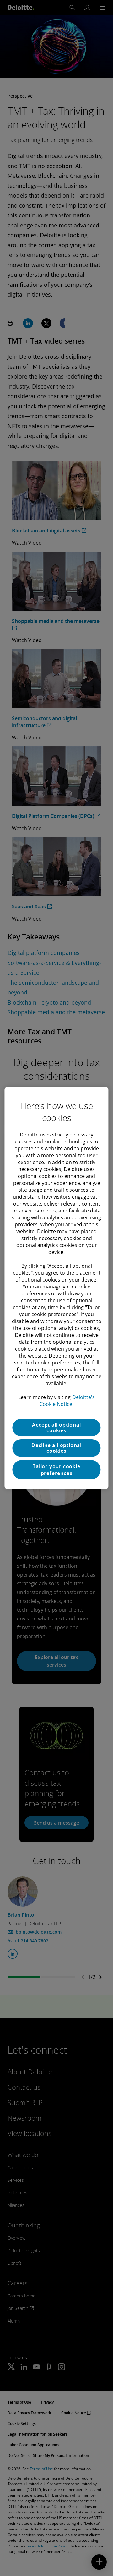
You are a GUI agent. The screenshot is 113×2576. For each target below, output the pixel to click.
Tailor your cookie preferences (56, 1470)
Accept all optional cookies (56, 1428)
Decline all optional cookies (56, 1448)
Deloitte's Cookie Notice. (67, 1401)
